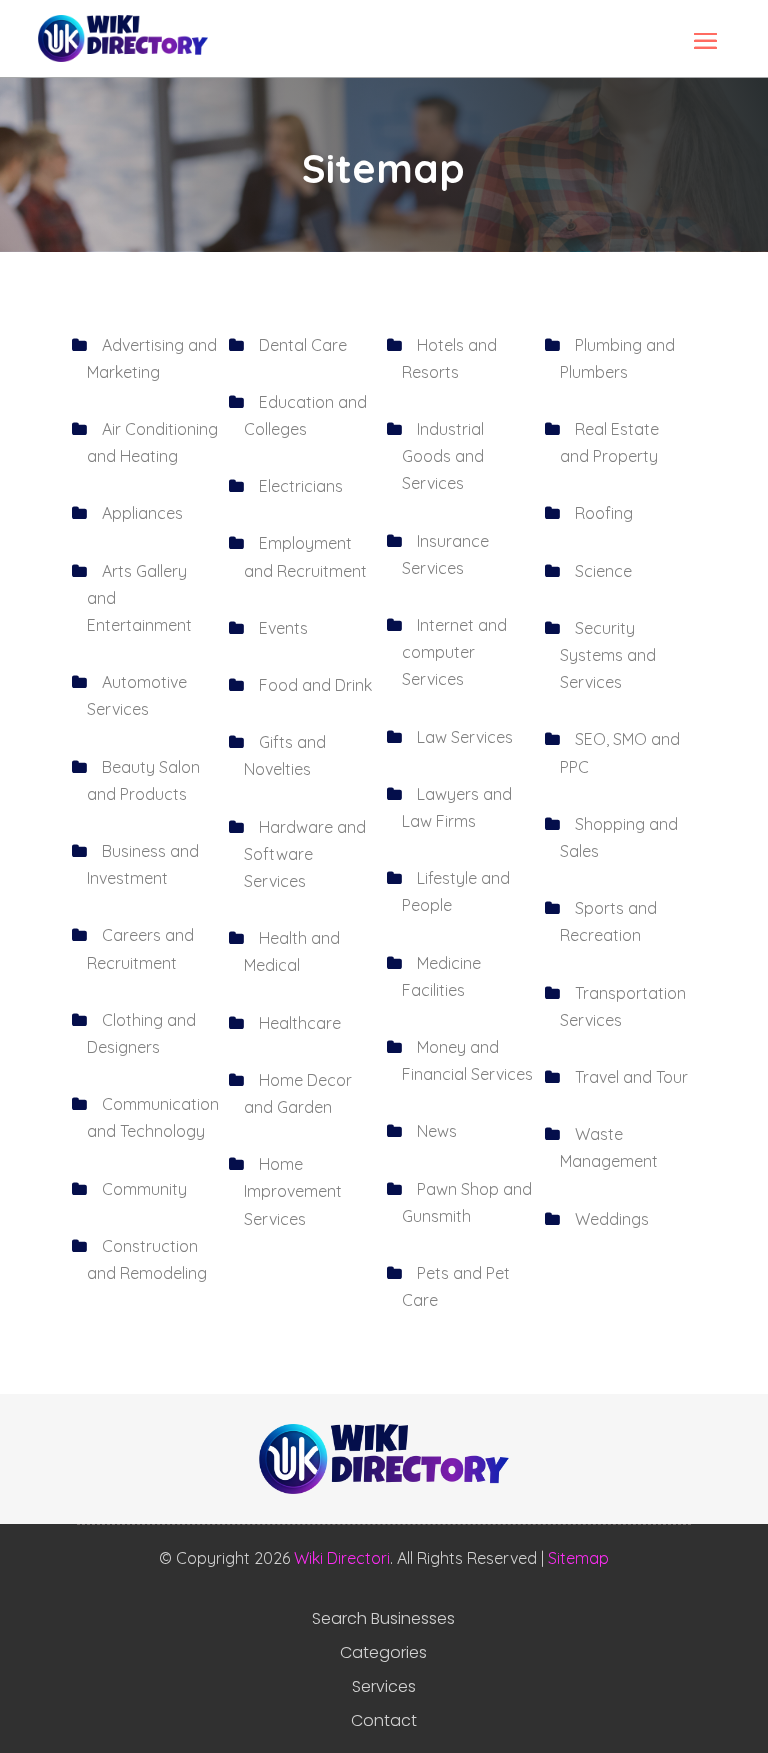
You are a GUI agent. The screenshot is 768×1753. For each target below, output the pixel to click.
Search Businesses (383, 1619)
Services (384, 1687)
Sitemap (578, 1558)
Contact (384, 1721)
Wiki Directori (342, 1558)
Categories (383, 1653)
